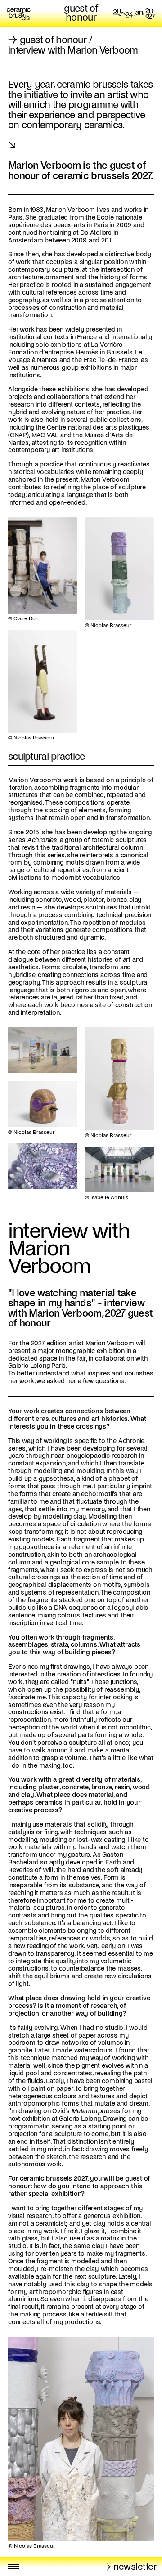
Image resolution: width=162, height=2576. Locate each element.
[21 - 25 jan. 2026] (134, 13)
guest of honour (81, 13)
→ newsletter (130, 2567)
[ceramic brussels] (19, 13)
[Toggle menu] (13, 2567)
